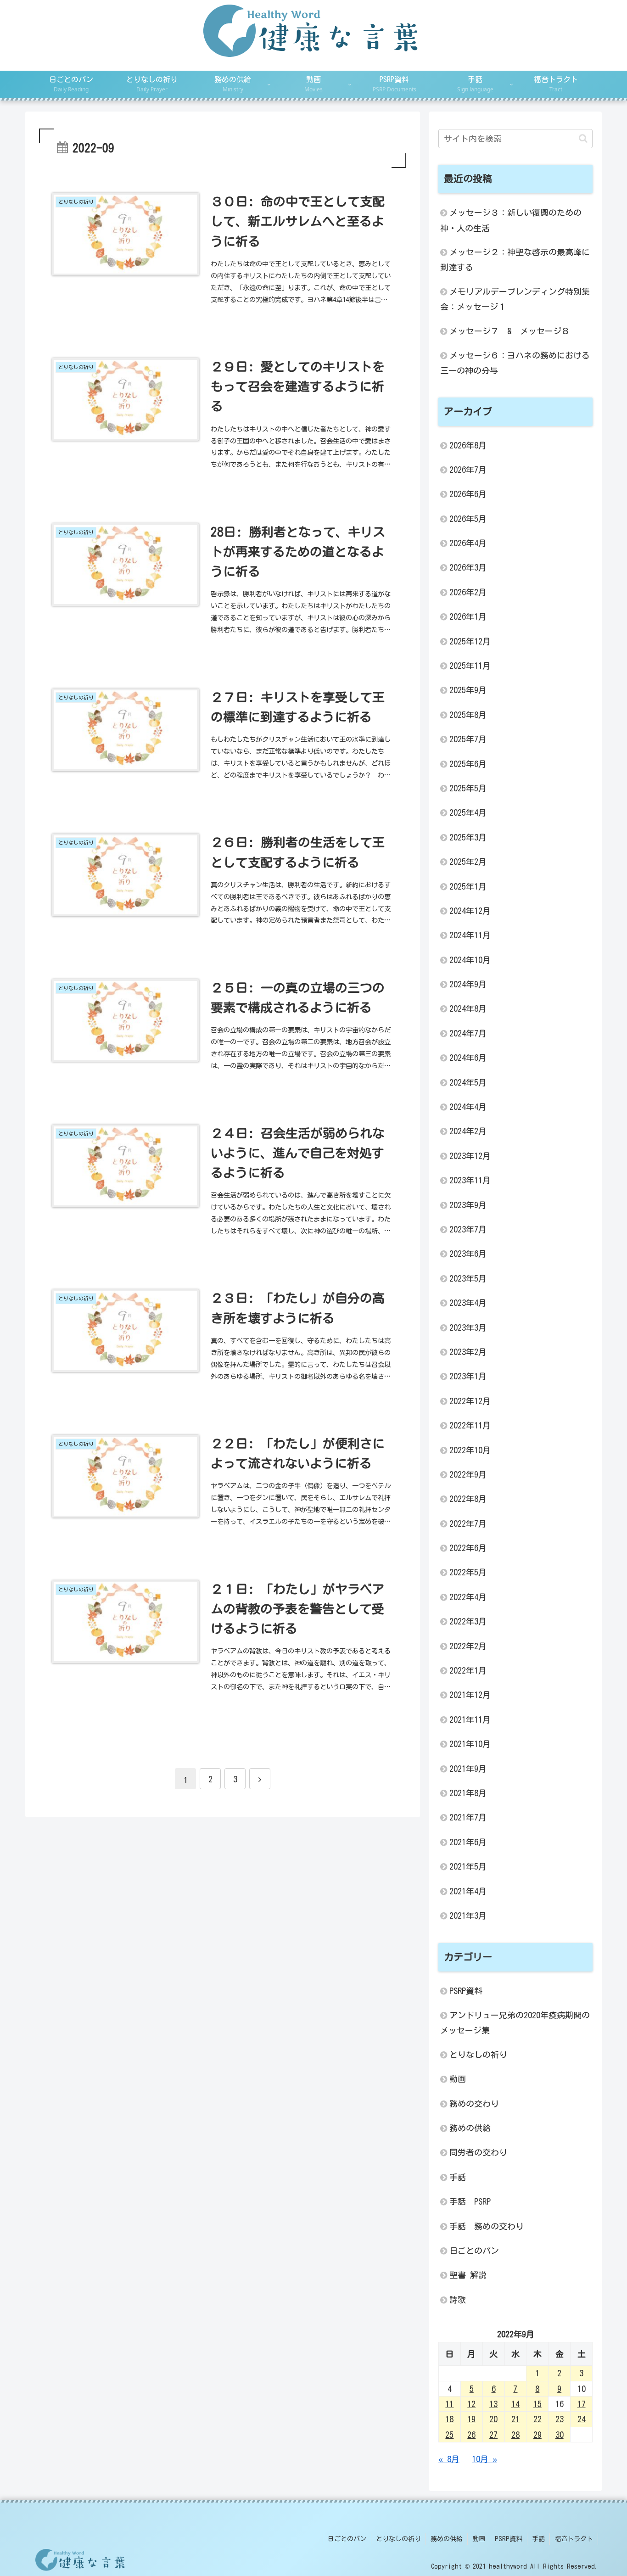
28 (515, 2435)
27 (493, 2435)
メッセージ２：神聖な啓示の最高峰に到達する (515, 260)
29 (537, 2435)
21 (515, 2419)
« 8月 (449, 2459)
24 (582, 2419)
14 (515, 2404)
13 (493, 2404)
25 (449, 2435)
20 (493, 2419)
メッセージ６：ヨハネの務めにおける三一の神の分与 (515, 363)
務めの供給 (447, 2539)
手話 (538, 2539)
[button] (583, 138)
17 (582, 2404)
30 (560, 2435)
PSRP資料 (509, 2539)
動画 (479, 2539)
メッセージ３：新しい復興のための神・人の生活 (511, 220)
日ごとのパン (347, 2539)
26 (471, 2435)
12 (471, 2404)
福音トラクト (574, 2539)
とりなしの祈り (398, 2539)
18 (449, 2419)
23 (560, 2419)
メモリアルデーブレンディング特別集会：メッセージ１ (515, 299)
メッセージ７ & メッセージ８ (509, 331)
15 (537, 2404)
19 (471, 2419)
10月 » (484, 2459)
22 (537, 2419)
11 (449, 2404)
